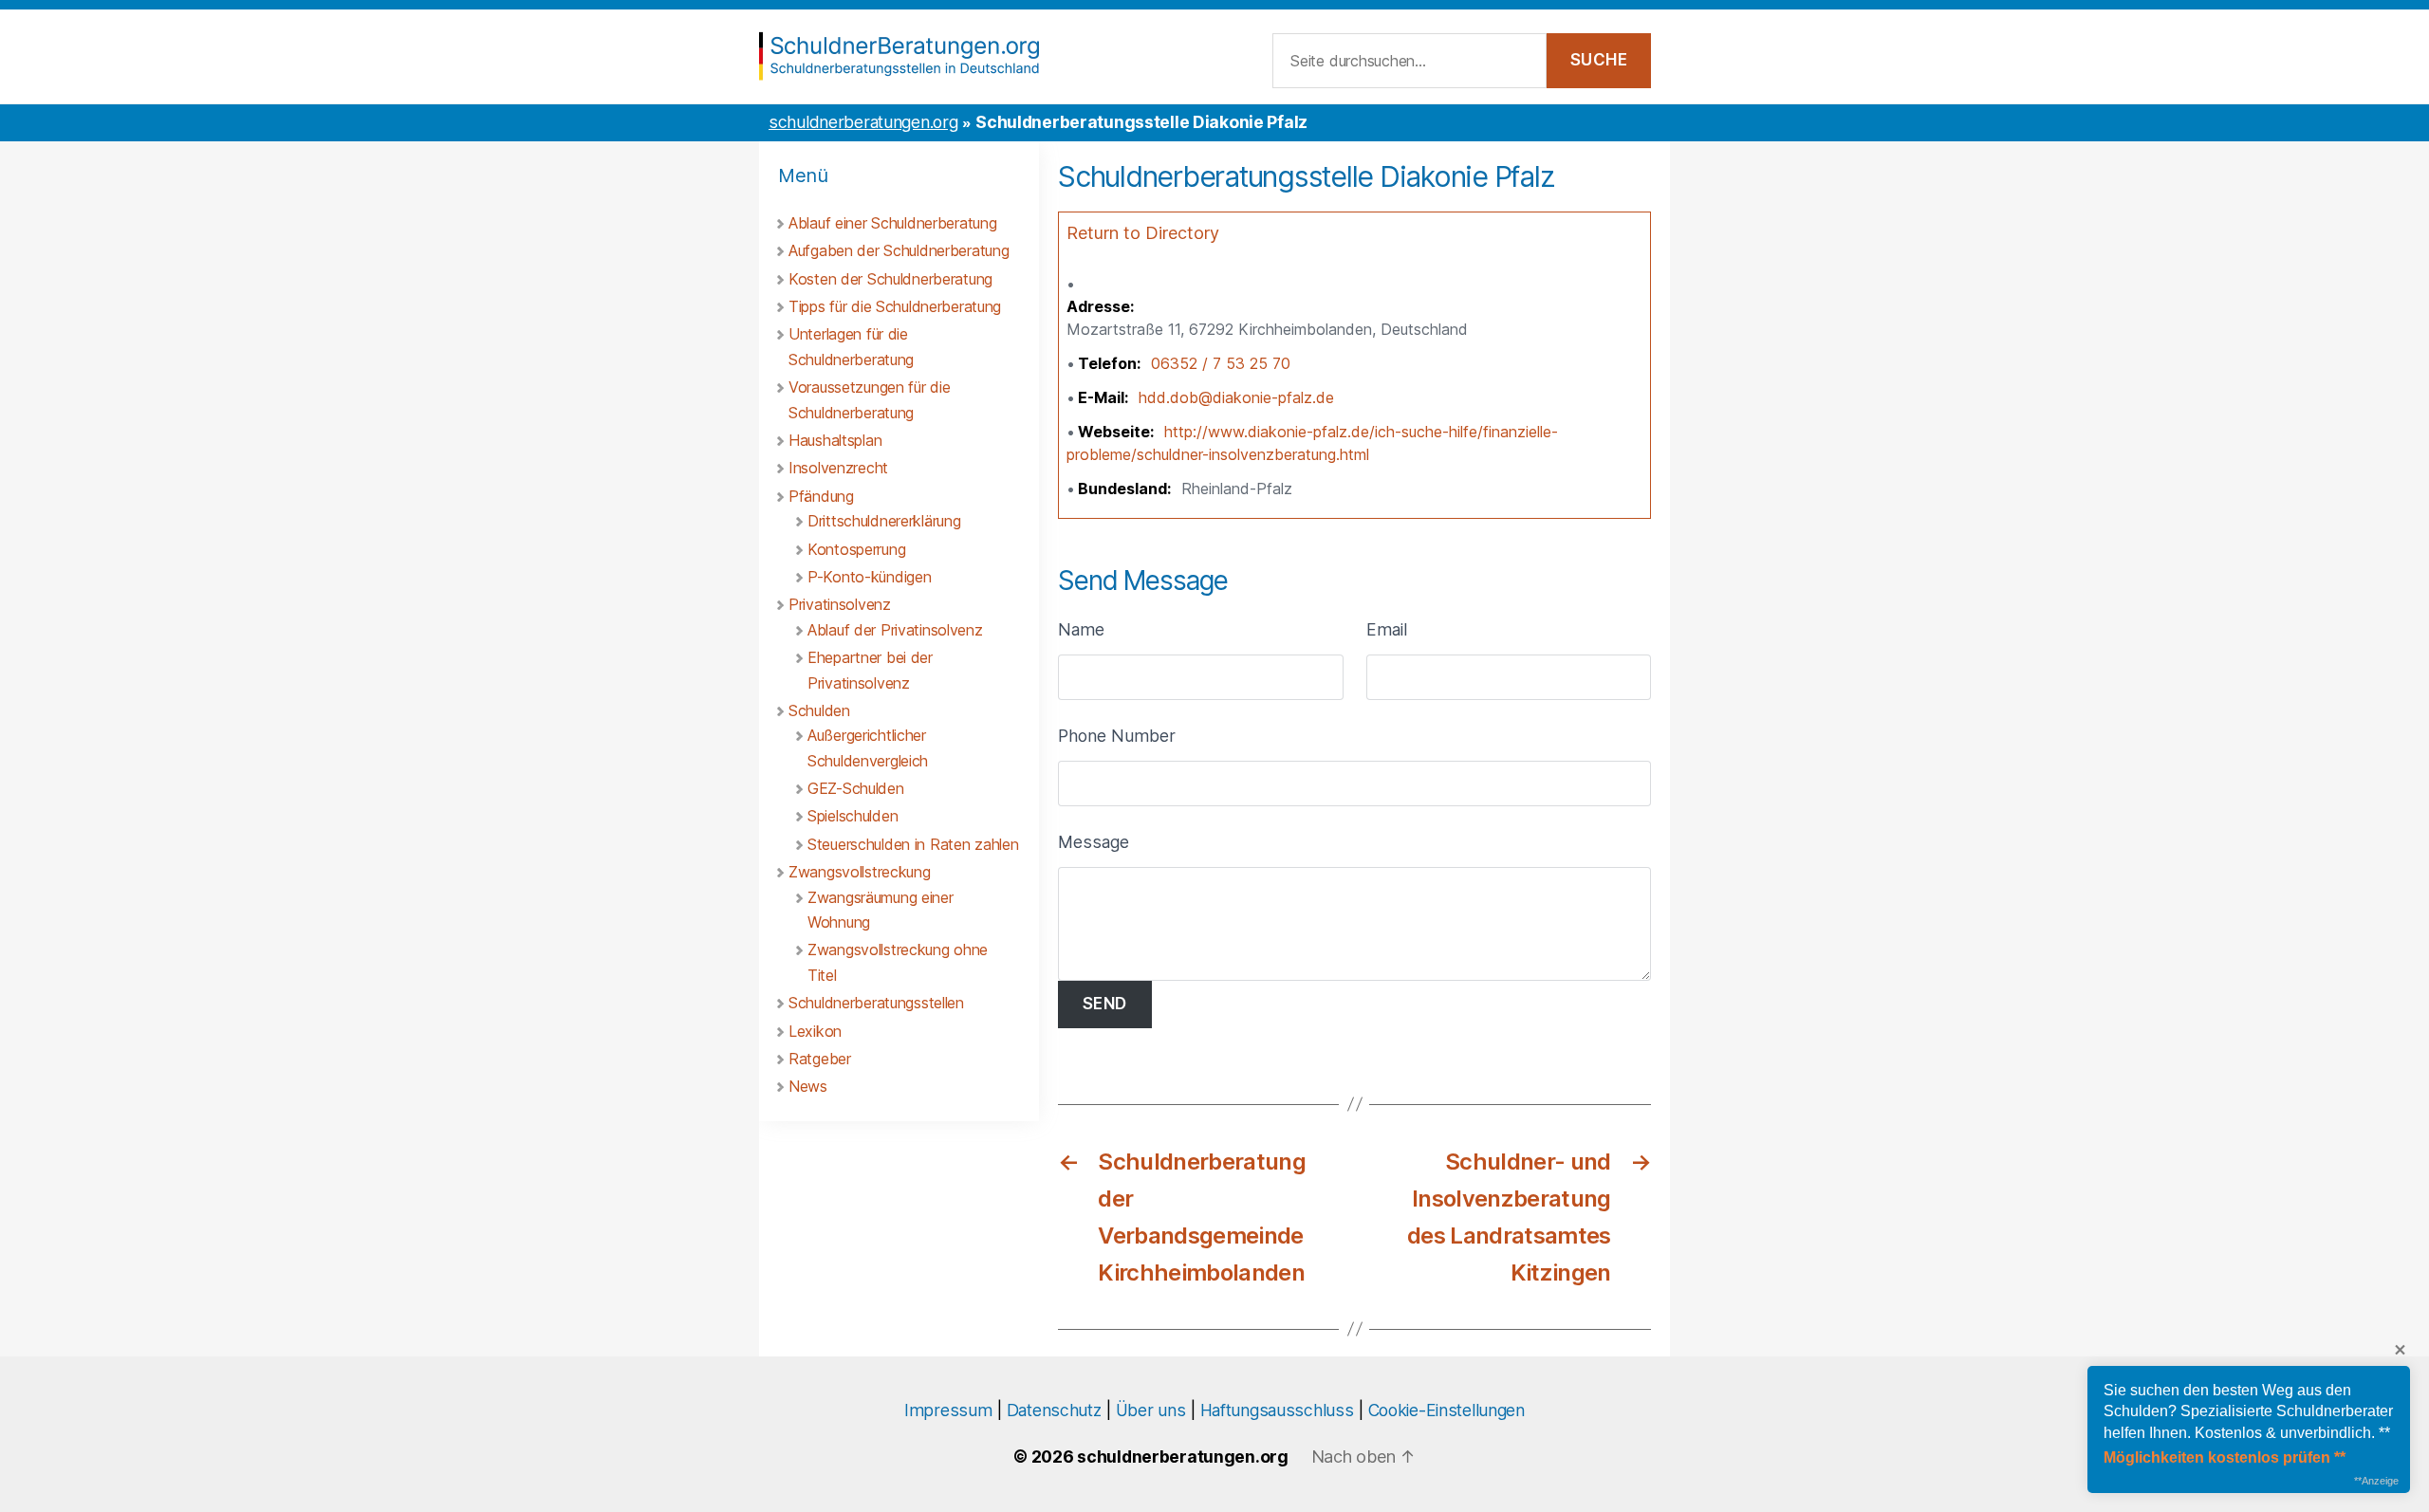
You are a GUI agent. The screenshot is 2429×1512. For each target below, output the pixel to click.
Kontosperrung (856, 549)
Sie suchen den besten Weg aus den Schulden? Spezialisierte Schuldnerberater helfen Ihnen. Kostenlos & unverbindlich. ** (2248, 1411)
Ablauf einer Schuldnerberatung (892, 223)
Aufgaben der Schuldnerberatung (899, 250)
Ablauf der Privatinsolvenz (895, 630)
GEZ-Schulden (856, 788)
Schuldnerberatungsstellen (876, 1003)
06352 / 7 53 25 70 (1221, 363)
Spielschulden (853, 816)
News (808, 1086)
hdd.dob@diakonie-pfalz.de (1236, 397)
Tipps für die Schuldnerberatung (895, 306)
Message (1094, 842)
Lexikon (815, 1031)
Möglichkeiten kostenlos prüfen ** (2225, 1457)
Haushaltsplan (835, 440)
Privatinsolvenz (840, 604)
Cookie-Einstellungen (1446, 1410)
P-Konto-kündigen (869, 577)
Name (1081, 629)
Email (1387, 629)
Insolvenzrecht (838, 468)
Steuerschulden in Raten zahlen (913, 844)
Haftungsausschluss (1277, 1410)
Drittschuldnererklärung (884, 521)
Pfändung (821, 496)
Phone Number (1117, 736)
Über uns (1151, 1410)
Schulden (819, 710)
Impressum (948, 1410)
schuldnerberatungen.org (863, 122)
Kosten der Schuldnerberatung (890, 279)
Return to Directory (1143, 233)
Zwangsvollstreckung (860, 872)
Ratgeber (820, 1059)
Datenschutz (1054, 1410)
